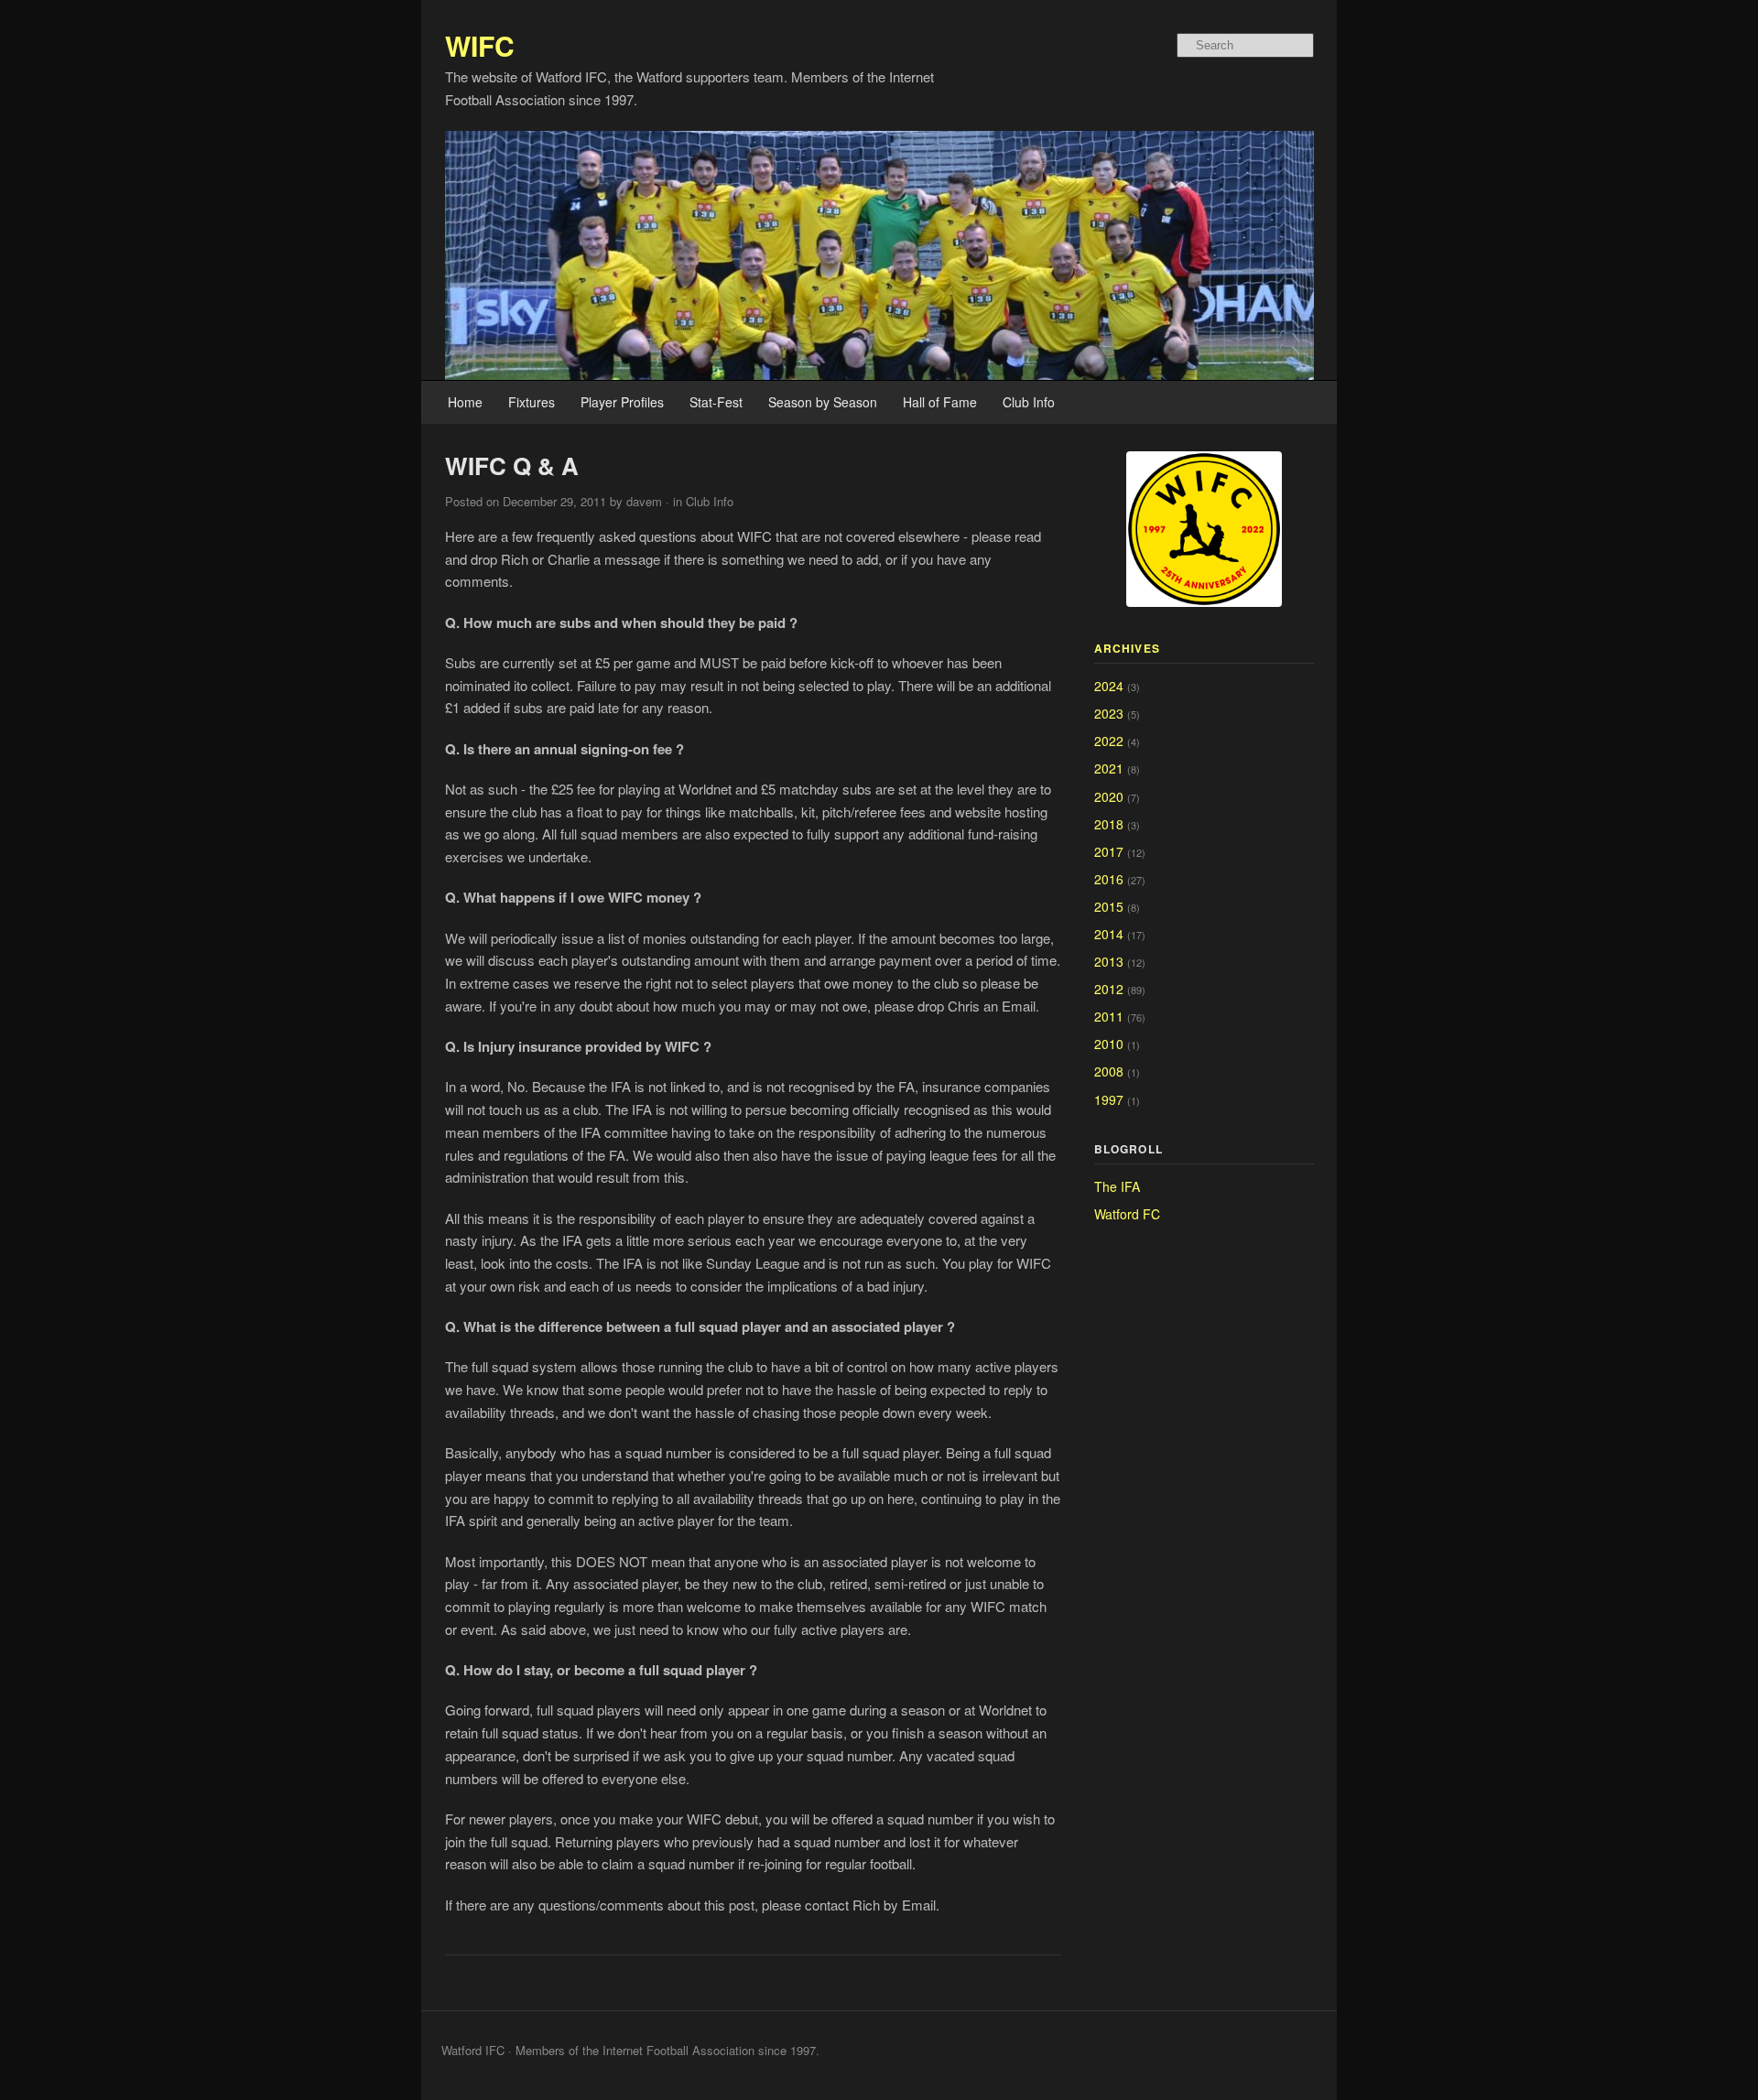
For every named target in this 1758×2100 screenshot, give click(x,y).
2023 (1109, 713)
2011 (1109, 1016)
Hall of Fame (940, 402)
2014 (1109, 934)
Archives (1128, 648)
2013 (1109, 961)
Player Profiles (622, 402)
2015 (1109, 906)
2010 (1109, 1044)
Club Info (1029, 402)
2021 (1109, 768)
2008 (1109, 1071)
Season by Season (823, 402)
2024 (1109, 686)
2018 (1109, 824)
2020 (1109, 796)
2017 (1109, 851)
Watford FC (1127, 1214)
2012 (1109, 989)
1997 (1109, 1099)
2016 (1109, 879)
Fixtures (532, 402)
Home (465, 402)
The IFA (1117, 1186)
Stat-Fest (716, 402)
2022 (1109, 741)
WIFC (480, 45)
